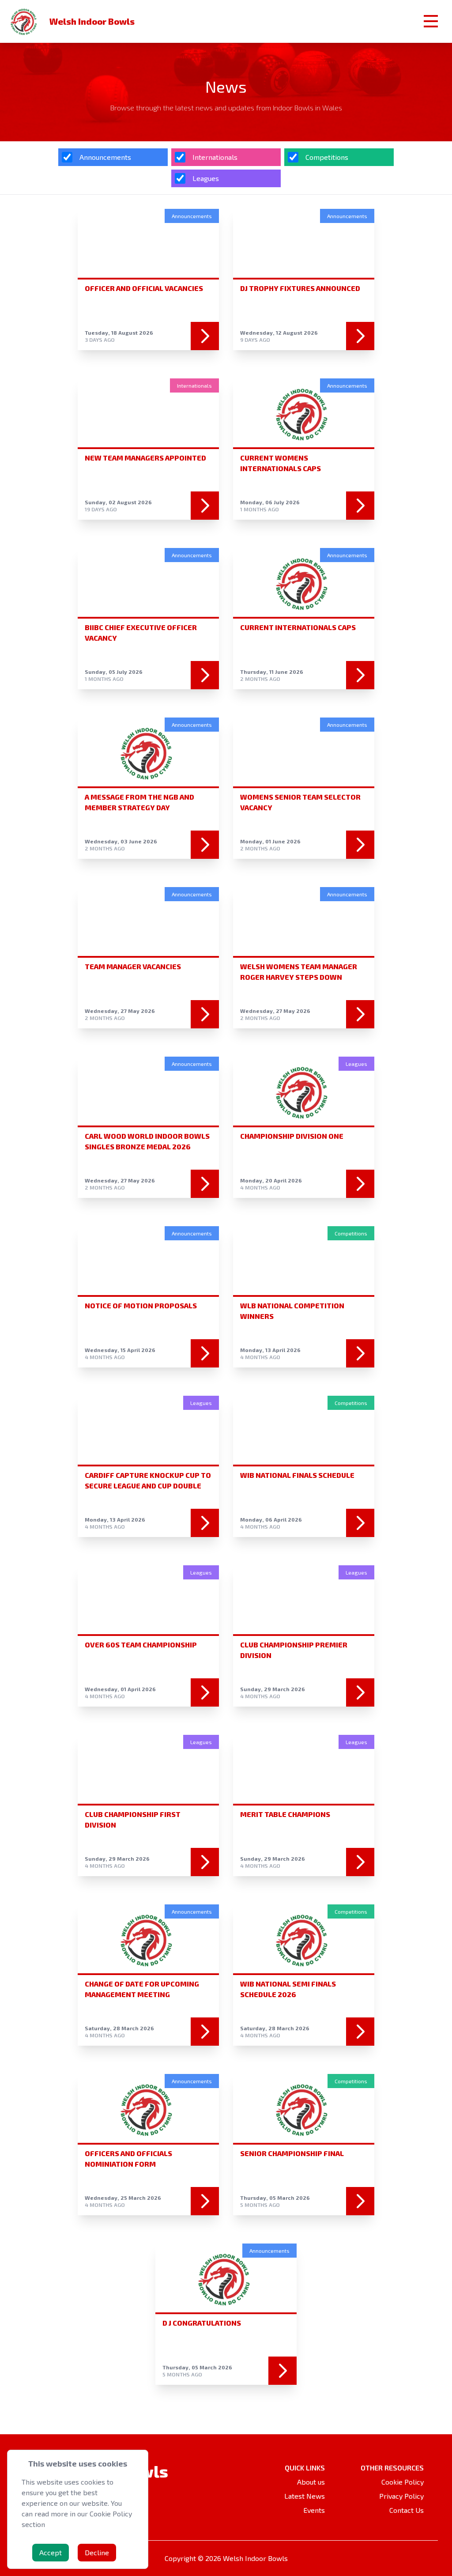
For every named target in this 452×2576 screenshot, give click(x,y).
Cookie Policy (403, 2482)
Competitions (327, 157)
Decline (97, 2552)
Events (314, 2510)
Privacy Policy (401, 2496)
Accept (51, 2552)
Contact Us (407, 2510)
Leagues (206, 178)
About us (311, 2482)
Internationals (215, 157)
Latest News (305, 2496)
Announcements (105, 157)
